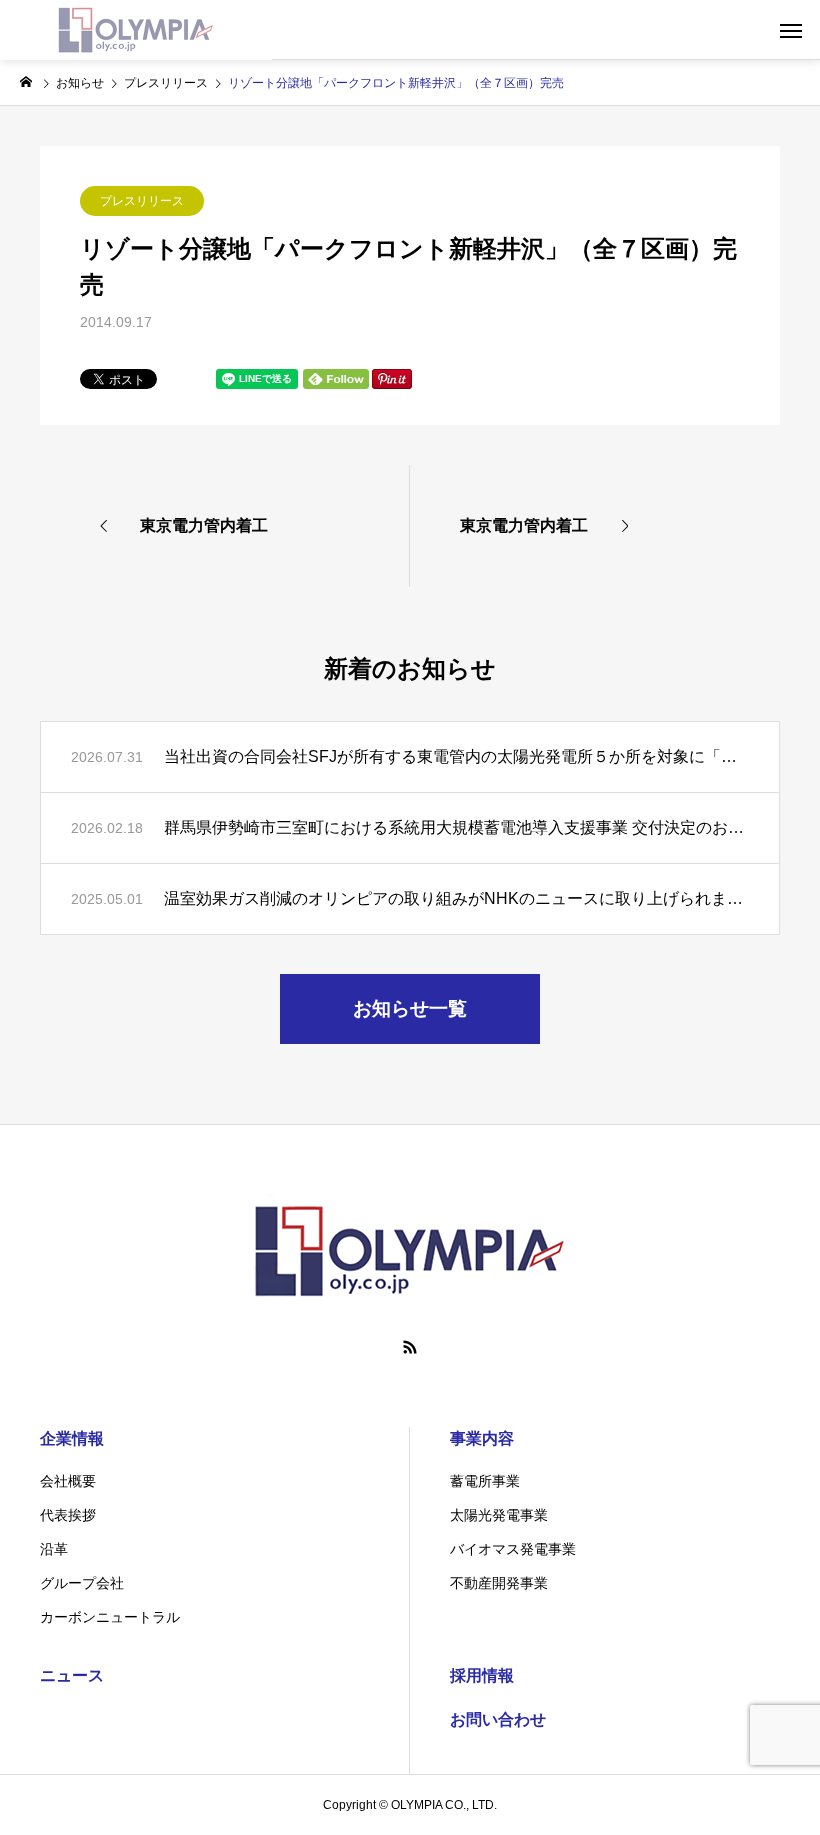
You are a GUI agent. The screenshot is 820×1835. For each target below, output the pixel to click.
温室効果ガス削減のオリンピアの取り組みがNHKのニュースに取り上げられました (456, 898)
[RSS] (410, 1347)
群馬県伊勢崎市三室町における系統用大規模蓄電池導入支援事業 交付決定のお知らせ (456, 827)
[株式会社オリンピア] (136, 30)
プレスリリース (142, 201)
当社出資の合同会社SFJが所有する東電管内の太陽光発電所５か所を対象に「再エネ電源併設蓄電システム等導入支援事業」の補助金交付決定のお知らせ (456, 756)
